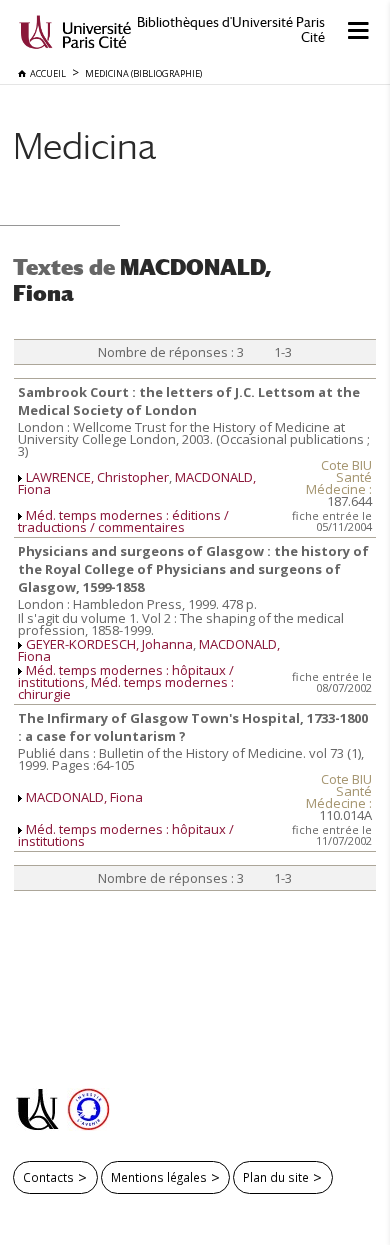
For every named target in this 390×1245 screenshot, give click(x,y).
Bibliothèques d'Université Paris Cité (231, 30)
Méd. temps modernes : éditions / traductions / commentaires (123, 521)
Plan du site (276, 1177)
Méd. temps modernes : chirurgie (126, 688)
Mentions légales (159, 1177)
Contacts (48, 1177)
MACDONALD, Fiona (84, 797)
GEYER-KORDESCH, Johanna (109, 644)
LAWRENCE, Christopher (97, 477)
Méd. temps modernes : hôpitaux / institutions (126, 835)
